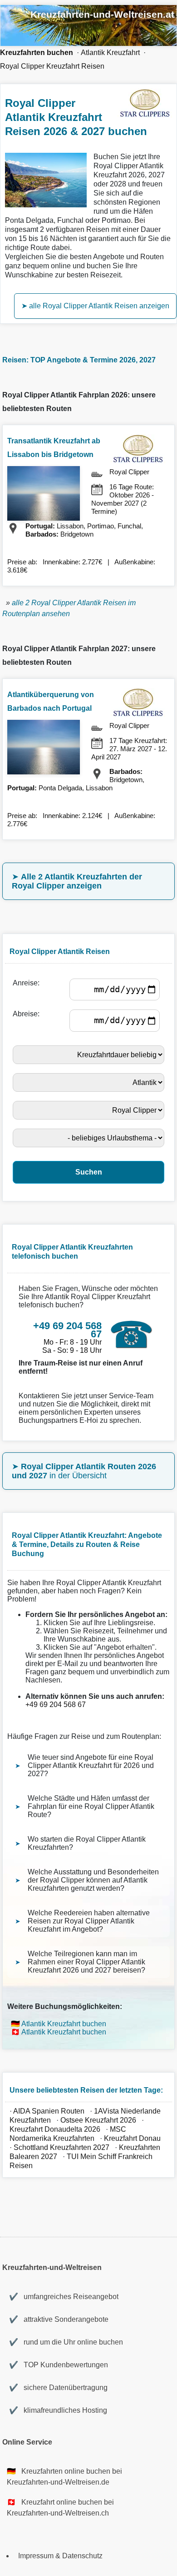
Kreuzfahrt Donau (132, 2138)
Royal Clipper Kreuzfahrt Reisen (52, 66)
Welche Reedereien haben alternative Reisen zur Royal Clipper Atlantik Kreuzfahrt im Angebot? (89, 1921)
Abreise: (28, 1014)
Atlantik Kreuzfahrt (110, 53)
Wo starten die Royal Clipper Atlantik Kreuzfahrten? (87, 1843)
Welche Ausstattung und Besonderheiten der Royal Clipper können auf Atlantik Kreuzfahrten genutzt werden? (93, 1880)
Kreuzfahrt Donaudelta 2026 (55, 2129)
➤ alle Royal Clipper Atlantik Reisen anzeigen (95, 306)
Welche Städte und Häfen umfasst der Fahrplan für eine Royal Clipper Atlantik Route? (91, 1806)
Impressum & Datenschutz (60, 2556)
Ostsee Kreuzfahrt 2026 (98, 2120)
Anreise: (28, 983)
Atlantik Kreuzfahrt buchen (64, 2024)
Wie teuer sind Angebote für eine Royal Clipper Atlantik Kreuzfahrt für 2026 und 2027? (91, 1765)
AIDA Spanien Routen (49, 2111)
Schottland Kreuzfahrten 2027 (61, 2147)
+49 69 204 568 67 (56, 1705)
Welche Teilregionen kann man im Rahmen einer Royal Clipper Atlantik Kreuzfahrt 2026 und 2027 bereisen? (86, 1962)
